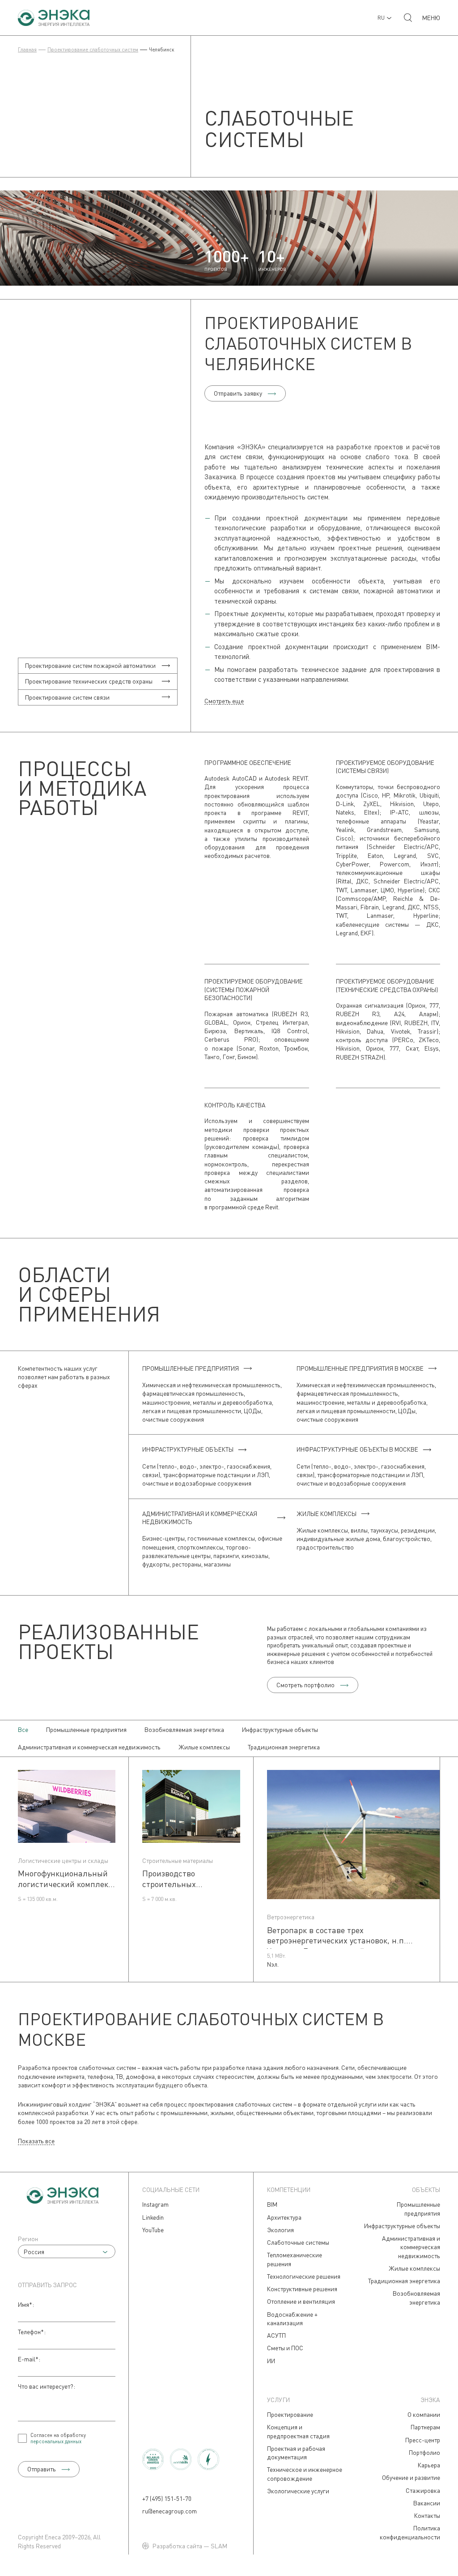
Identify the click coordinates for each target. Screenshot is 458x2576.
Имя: (26, 2304)
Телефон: (32, 2332)
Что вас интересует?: (47, 2386)
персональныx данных (56, 2441)
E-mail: (29, 2359)
